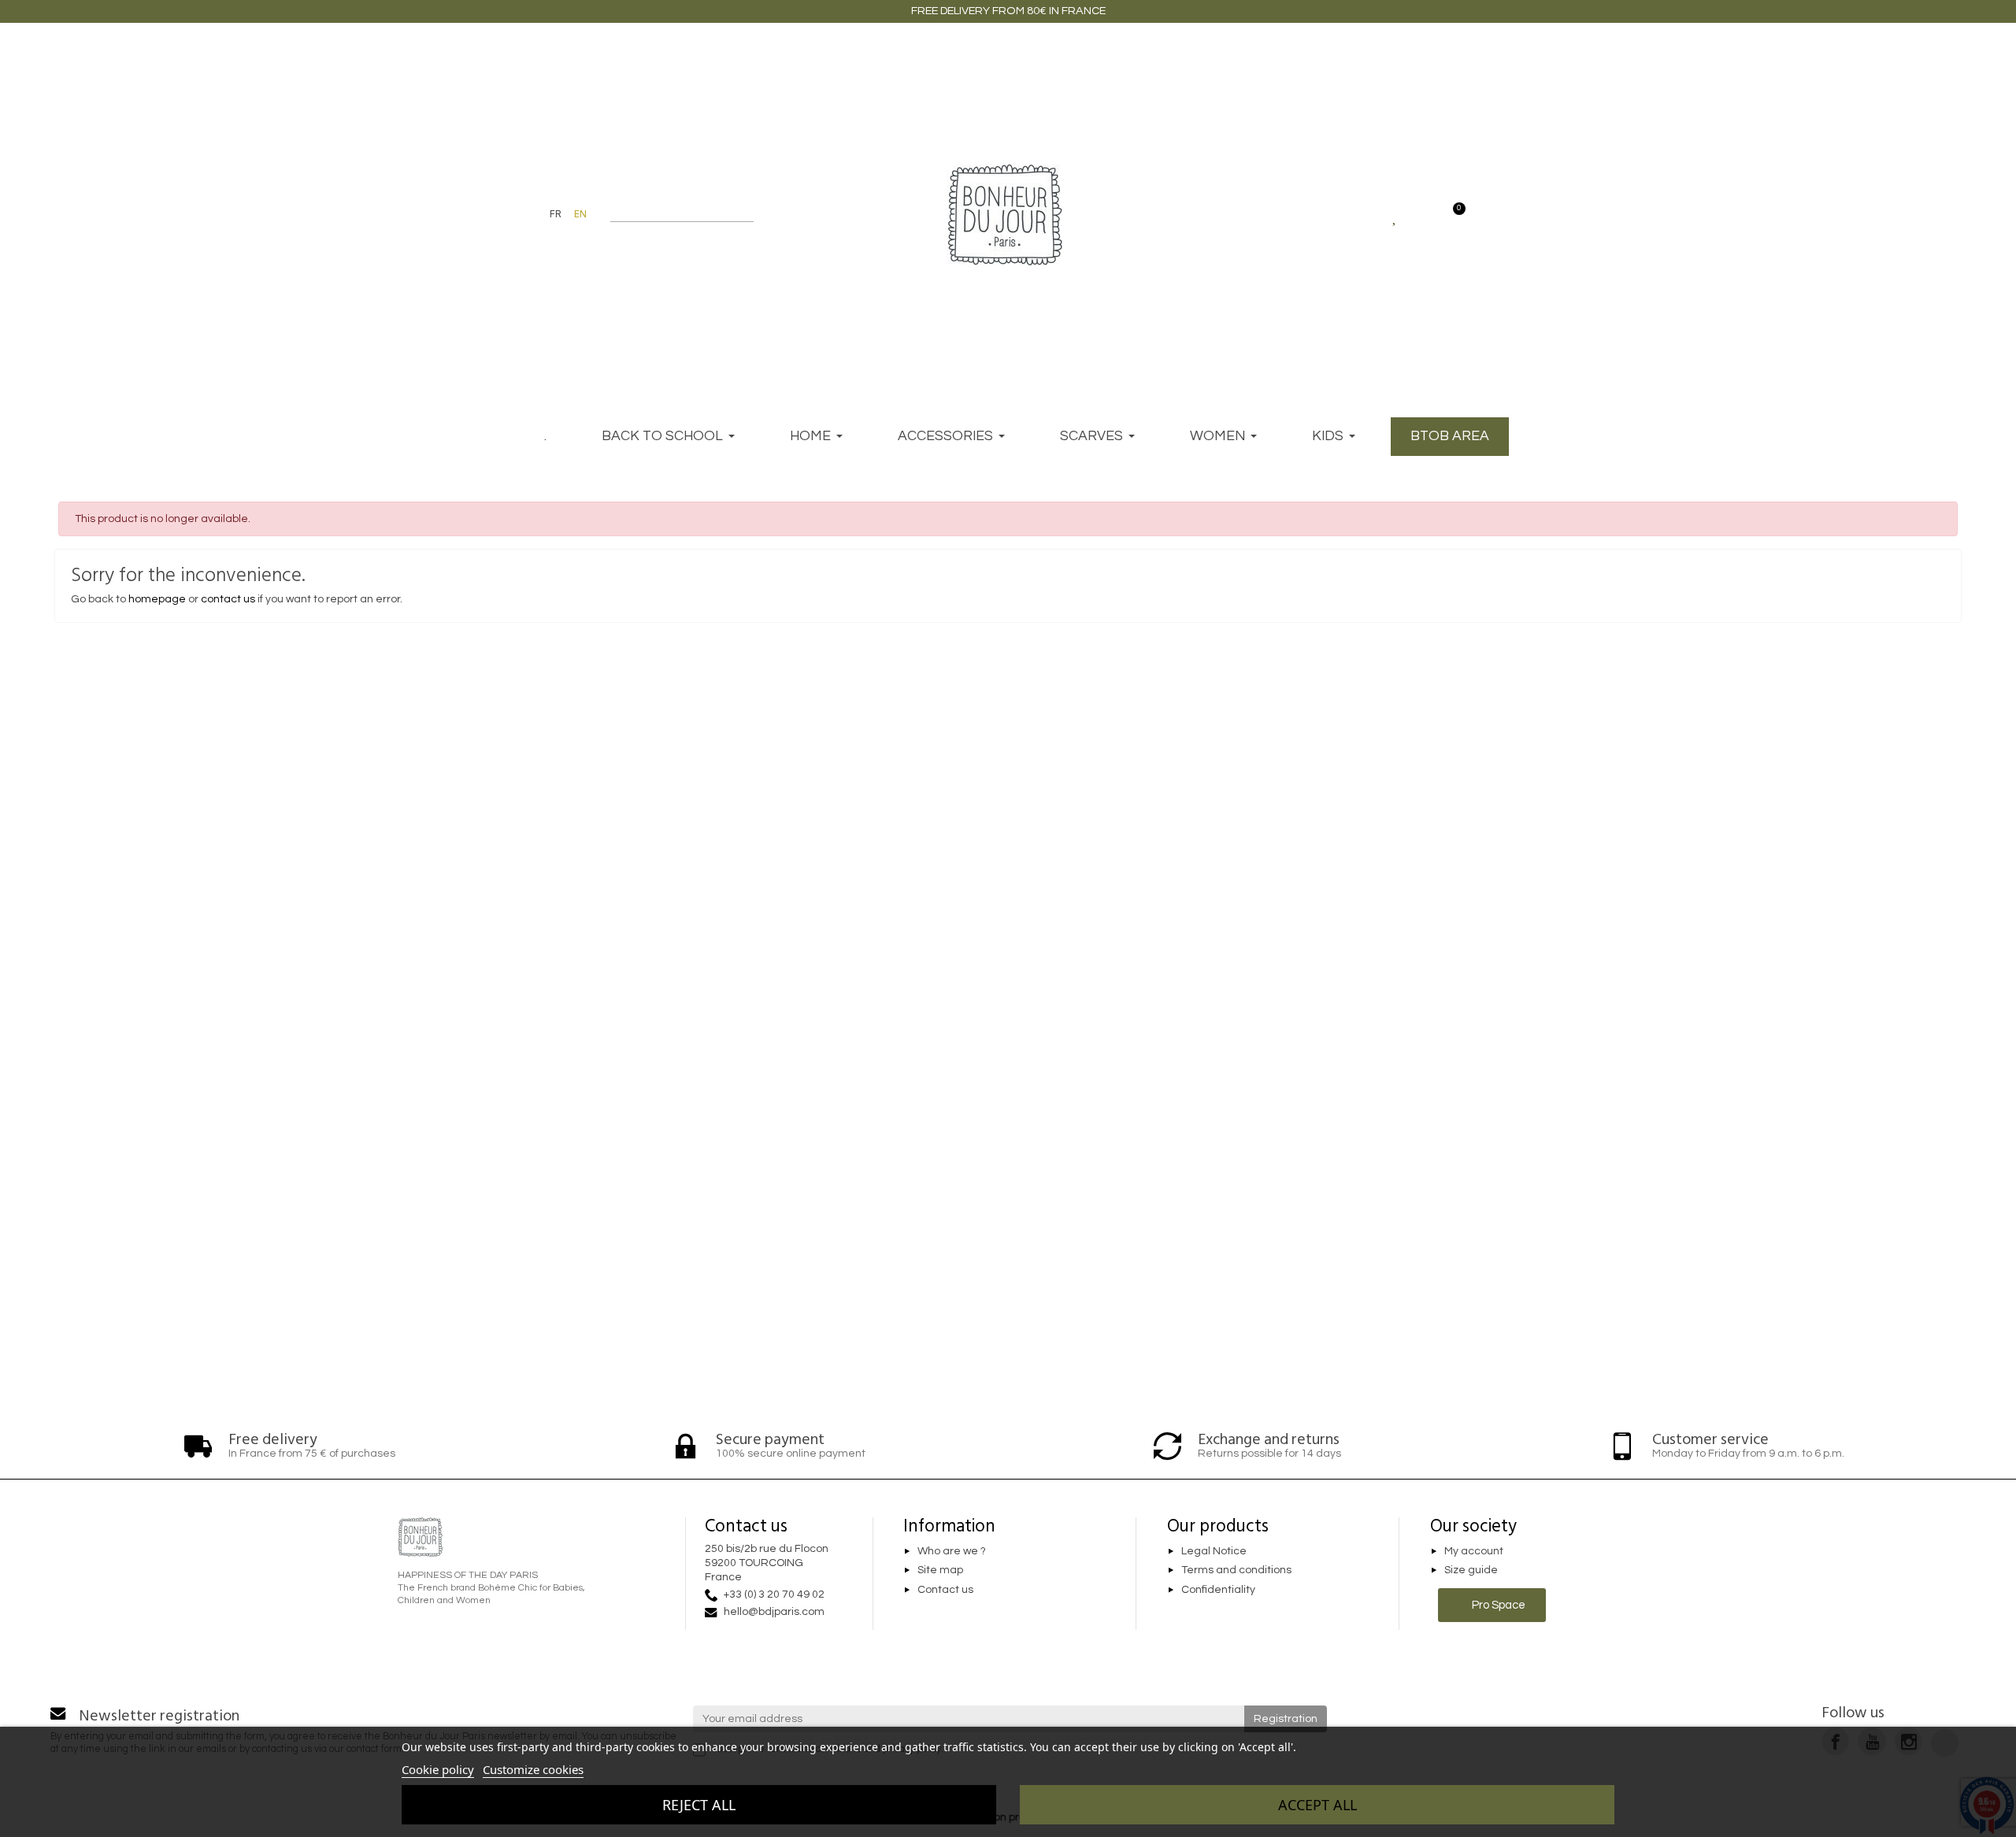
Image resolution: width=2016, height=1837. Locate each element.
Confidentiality (1218, 1590)
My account (1474, 1551)
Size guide (1471, 1571)
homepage (157, 599)
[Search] (746, 214)
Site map (940, 1571)
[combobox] (672, 214)
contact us (228, 599)
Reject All (699, 1805)
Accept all (1317, 1805)
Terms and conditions (1236, 1571)
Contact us (945, 1590)
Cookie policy (438, 1769)
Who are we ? (952, 1551)
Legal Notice (1214, 1551)
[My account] (1423, 214)
